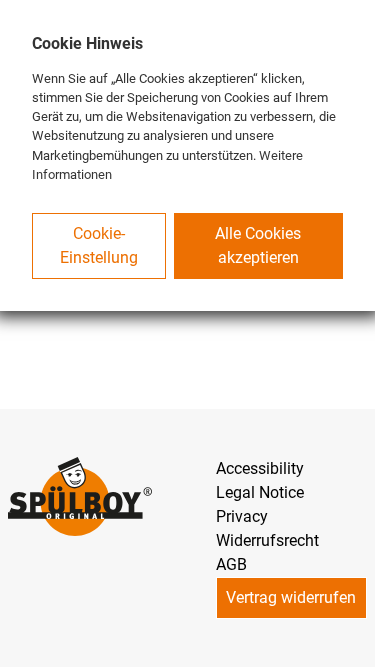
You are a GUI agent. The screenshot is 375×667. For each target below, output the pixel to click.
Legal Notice (260, 492)
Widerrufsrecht (267, 540)
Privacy (242, 516)
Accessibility (260, 468)
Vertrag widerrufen (291, 597)
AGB (231, 564)
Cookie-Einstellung (99, 245)
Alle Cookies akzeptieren (258, 245)
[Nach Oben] (351, 643)
